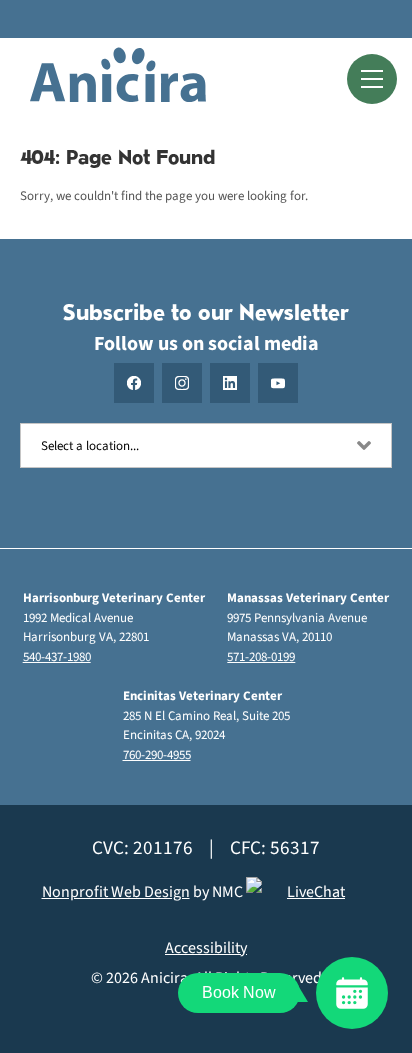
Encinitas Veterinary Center (202, 696)
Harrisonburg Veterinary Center (114, 598)
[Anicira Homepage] (118, 79)
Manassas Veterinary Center (308, 598)
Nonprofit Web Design (116, 892)
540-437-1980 (57, 657)
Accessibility (206, 948)
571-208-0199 (261, 657)
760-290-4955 (157, 755)
